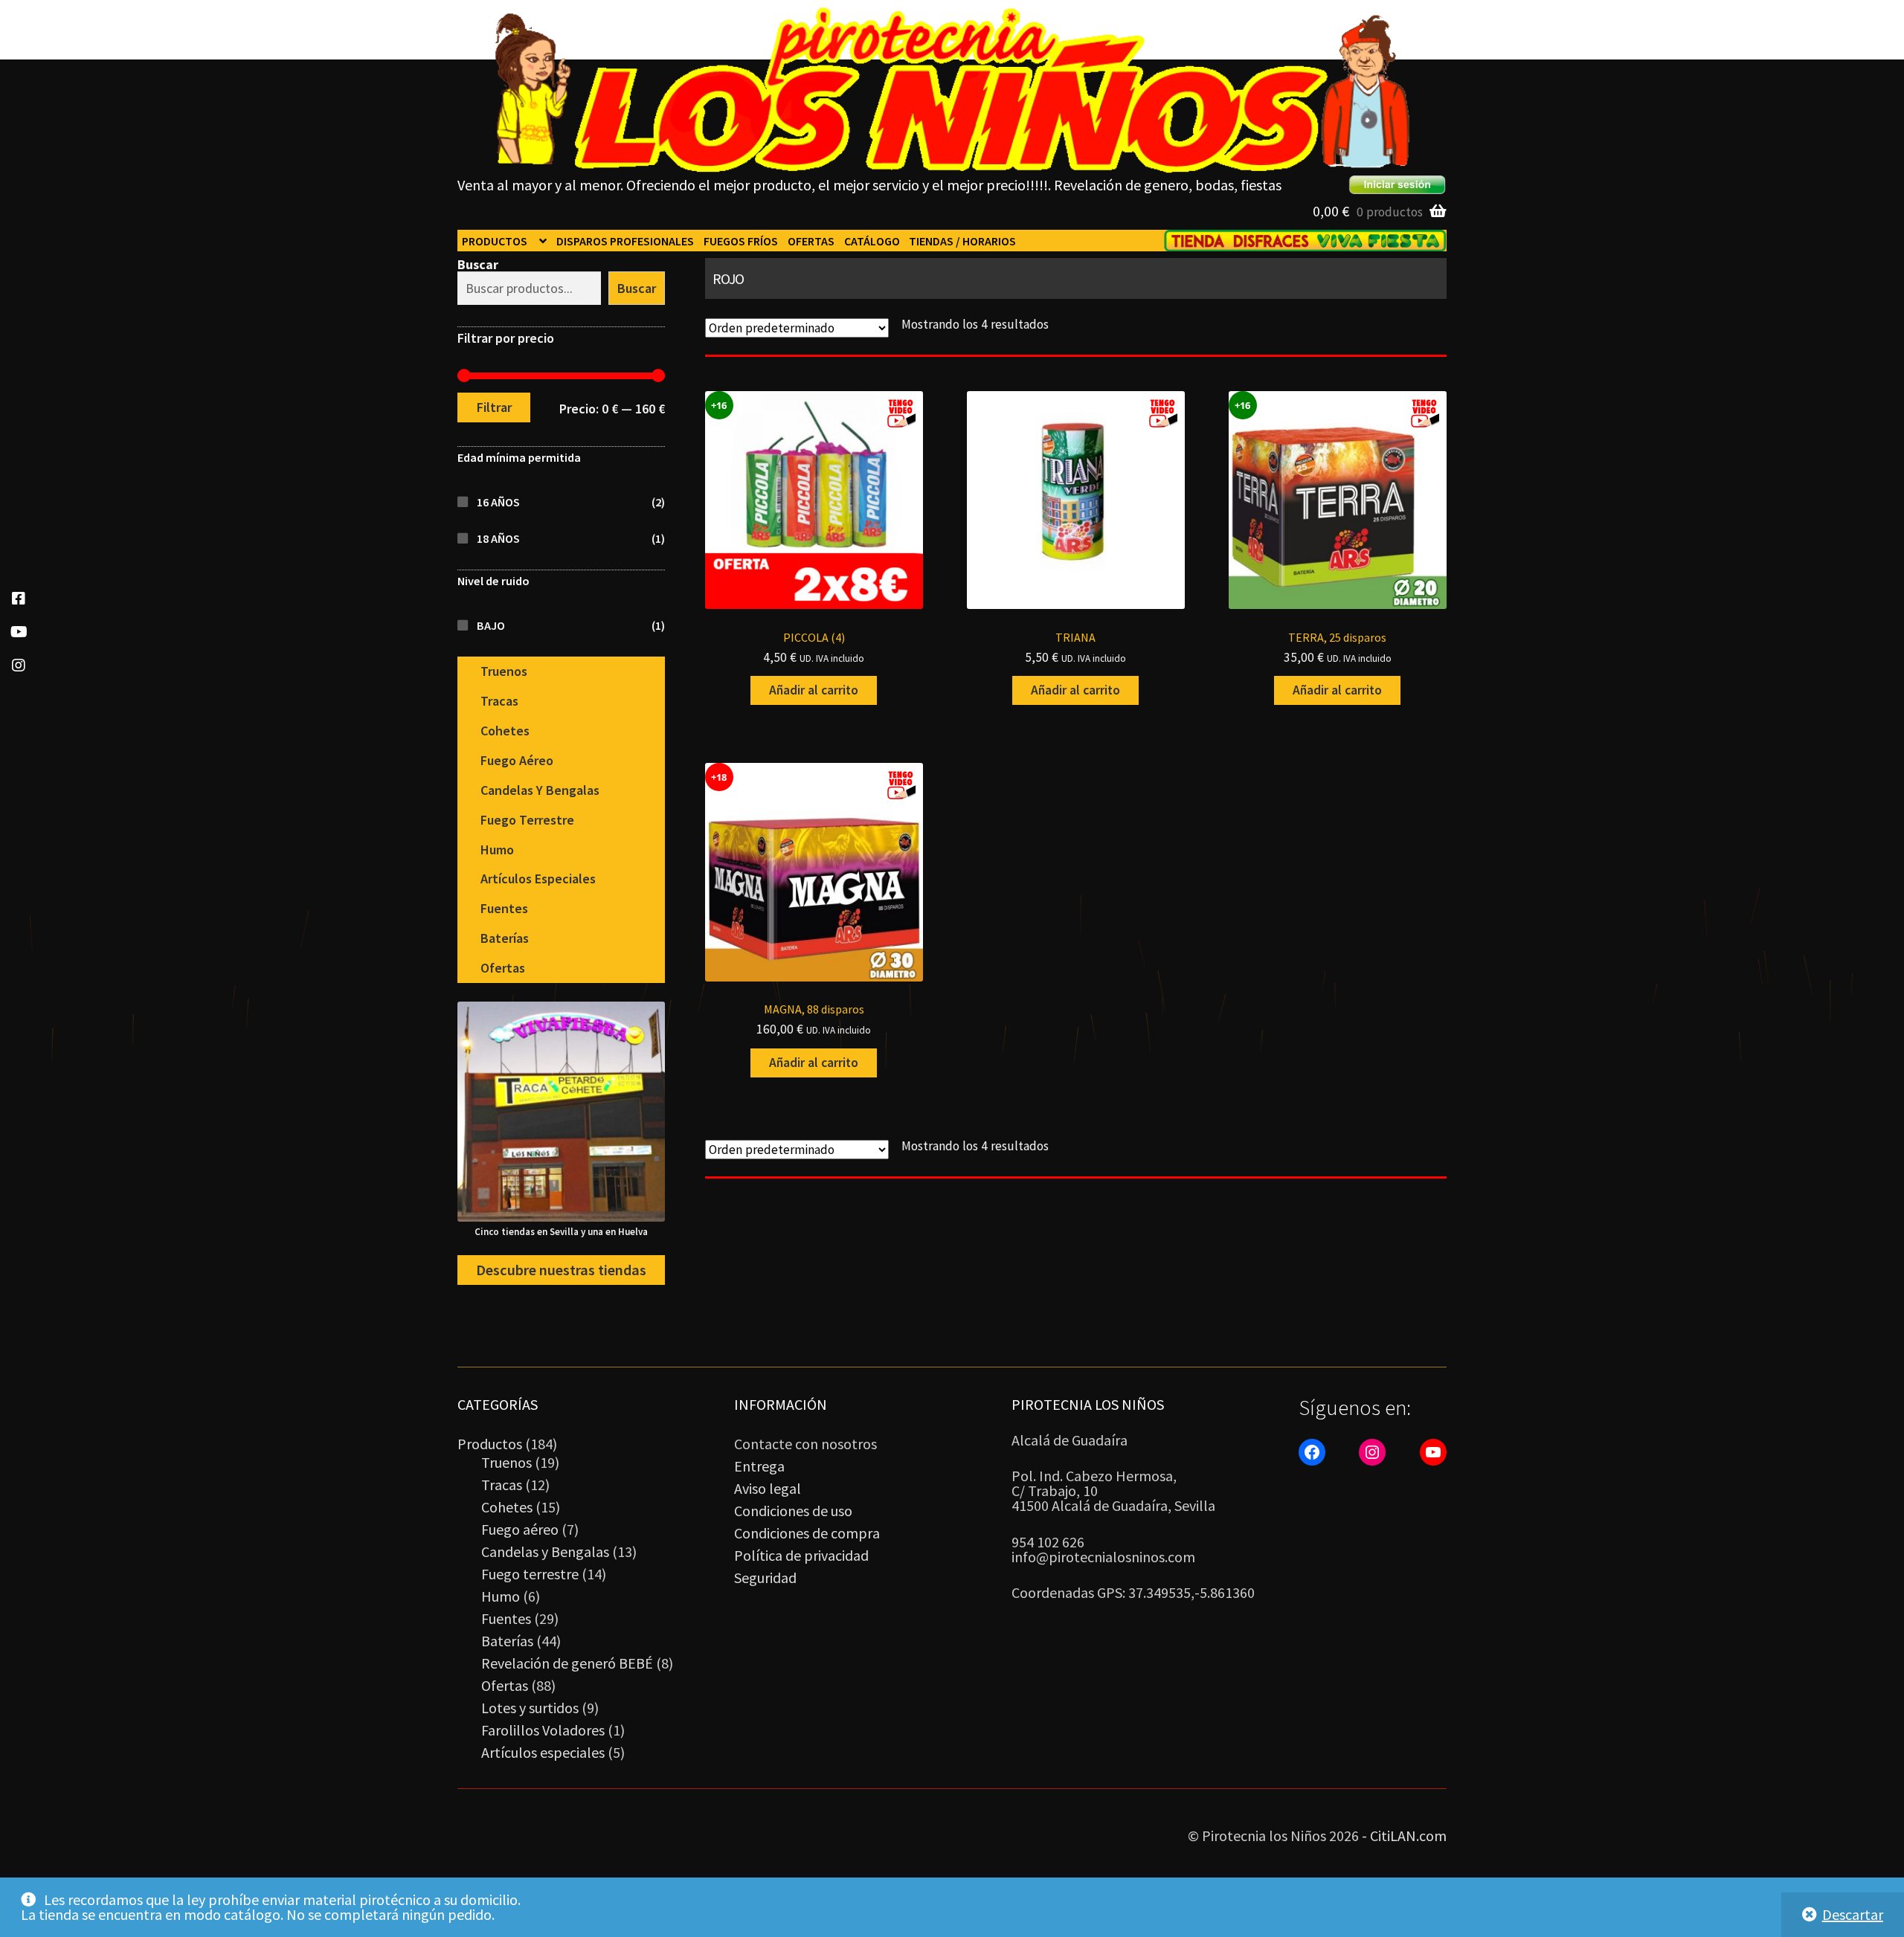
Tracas (499, 701)
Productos (495, 241)
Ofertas (811, 241)
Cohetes (505, 731)
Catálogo (872, 241)
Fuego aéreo (517, 760)
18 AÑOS (498, 538)
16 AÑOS (498, 502)
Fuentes (504, 908)
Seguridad (765, 1577)
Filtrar (494, 407)
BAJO (491, 625)
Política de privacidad (801, 1555)
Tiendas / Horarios (962, 241)
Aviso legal (768, 1488)
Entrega (759, 1466)
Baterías (505, 938)
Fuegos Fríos (741, 241)
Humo (497, 850)
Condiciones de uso (793, 1511)
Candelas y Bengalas (540, 790)
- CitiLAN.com (1404, 1836)
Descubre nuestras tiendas (561, 1270)
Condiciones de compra (807, 1533)
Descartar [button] (1853, 1914)
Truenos (504, 671)
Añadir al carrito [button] (814, 690)
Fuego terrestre (527, 820)
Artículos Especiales (538, 879)
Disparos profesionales (625, 241)
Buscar (478, 264)
